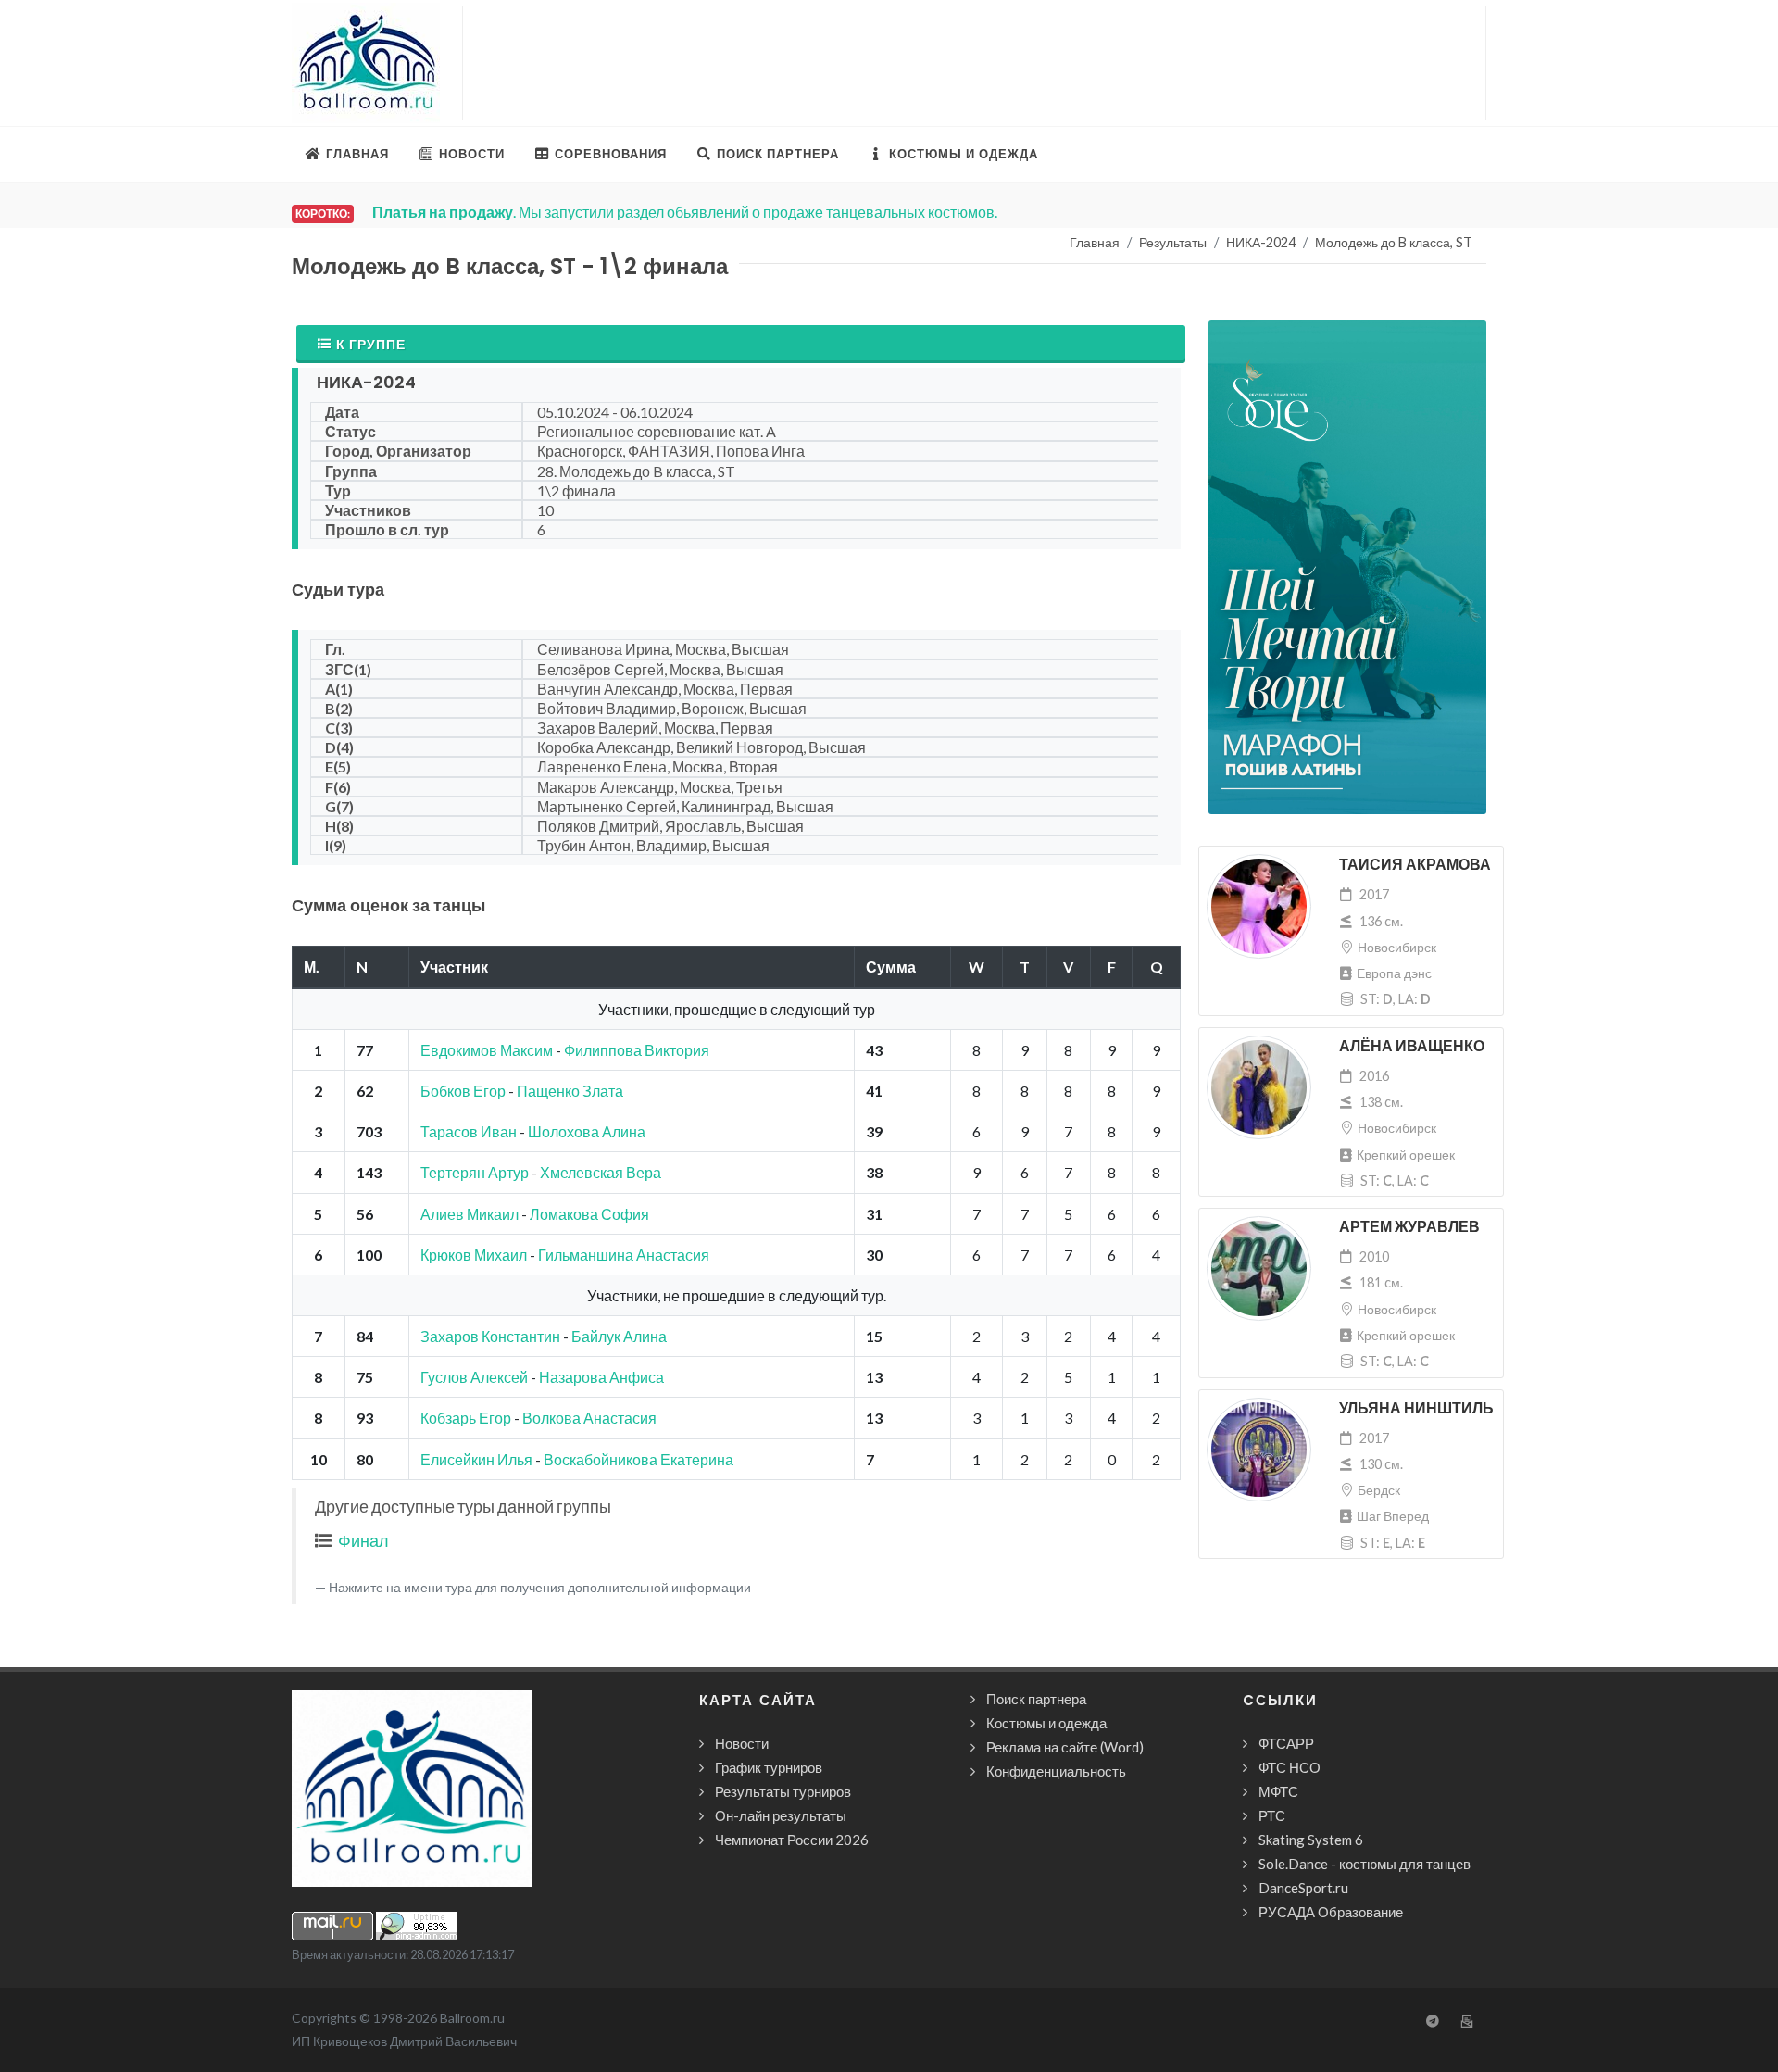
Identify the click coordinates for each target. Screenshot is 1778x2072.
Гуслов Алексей (474, 1377)
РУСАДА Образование (1331, 1912)
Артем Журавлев (1409, 1227)
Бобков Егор (463, 1091)
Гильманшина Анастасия (624, 1255)
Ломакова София (589, 1214)
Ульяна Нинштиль (1416, 1408)
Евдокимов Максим (487, 1050)
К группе (371, 344)
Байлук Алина (619, 1336)
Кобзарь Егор (466, 1418)
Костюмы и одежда (1046, 1723)
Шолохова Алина (587, 1131)
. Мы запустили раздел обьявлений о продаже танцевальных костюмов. (685, 212)
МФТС (1278, 1791)
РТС (1272, 1815)
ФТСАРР (1286, 1743)
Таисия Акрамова (1415, 865)
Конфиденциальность (1056, 1771)
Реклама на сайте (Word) (1065, 1747)
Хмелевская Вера (601, 1172)
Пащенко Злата (570, 1091)
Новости (742, 1743)
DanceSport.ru (1303, 1888)
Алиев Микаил (470, 1214)
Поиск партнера (1036, 1699)
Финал (363, 1540)
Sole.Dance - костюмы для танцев (1365, 1864)
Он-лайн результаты (781, 1815)
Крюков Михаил (474, 1255)
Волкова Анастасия (589, 1418)
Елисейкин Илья (476, 1459)
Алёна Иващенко (1412, 1046)
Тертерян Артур (475, 1172)
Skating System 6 (1311, 1840)
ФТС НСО (1290, 1767)
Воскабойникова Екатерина (639, 1459)
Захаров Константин (490, 1336)
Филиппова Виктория (637, 1050)
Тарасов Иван (469, 1131)
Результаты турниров (783, 1791)
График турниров (769, 1767)
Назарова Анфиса (601, 1377)
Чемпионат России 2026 (792, 1840)
